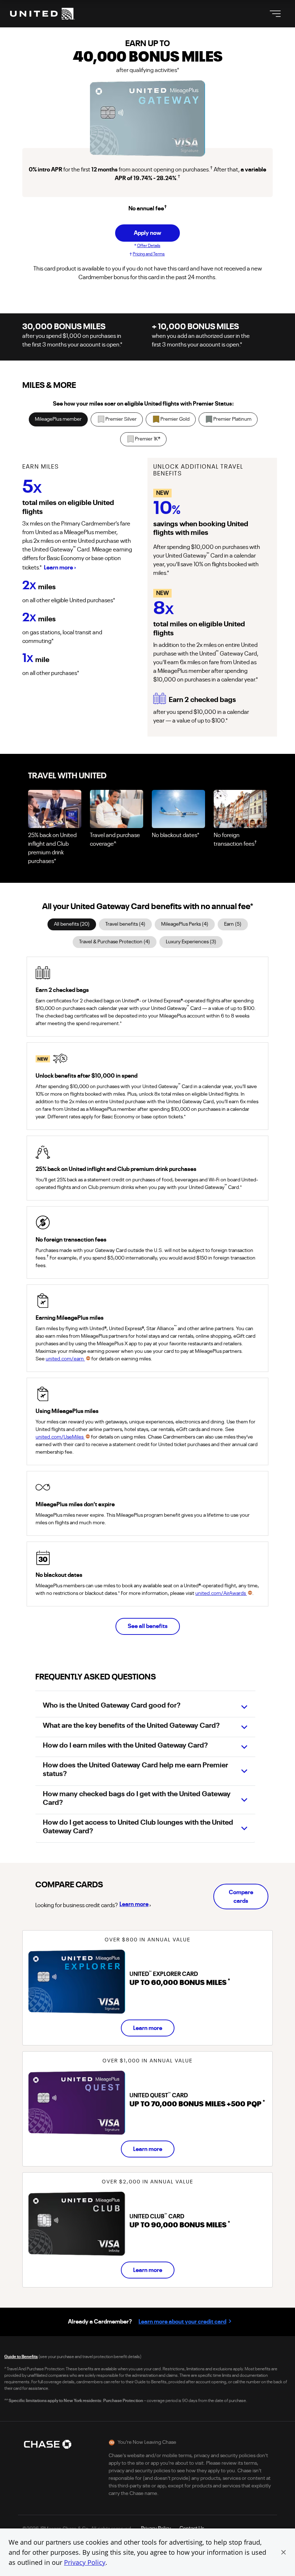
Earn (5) (233, 924)
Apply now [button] (147, 233)
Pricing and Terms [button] (149, 254)
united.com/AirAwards (221, 1593)
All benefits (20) (72, 924)
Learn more (134, 1904)
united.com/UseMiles (60, 1437)
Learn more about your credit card (182, 2322)
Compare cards (241, 1897)
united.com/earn (65, 1359)
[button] (283, 2552)
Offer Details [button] (149, 246)
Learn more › (60, 568)
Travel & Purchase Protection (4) (115, 942)
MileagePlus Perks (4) (185, 924)
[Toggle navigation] (275, 14)
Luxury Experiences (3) (191, 942)
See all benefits (148, 1626)
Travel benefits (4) (125, 924)
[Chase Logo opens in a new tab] (47, 2444)
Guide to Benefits (21, 2357)
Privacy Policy (85, 2562)
